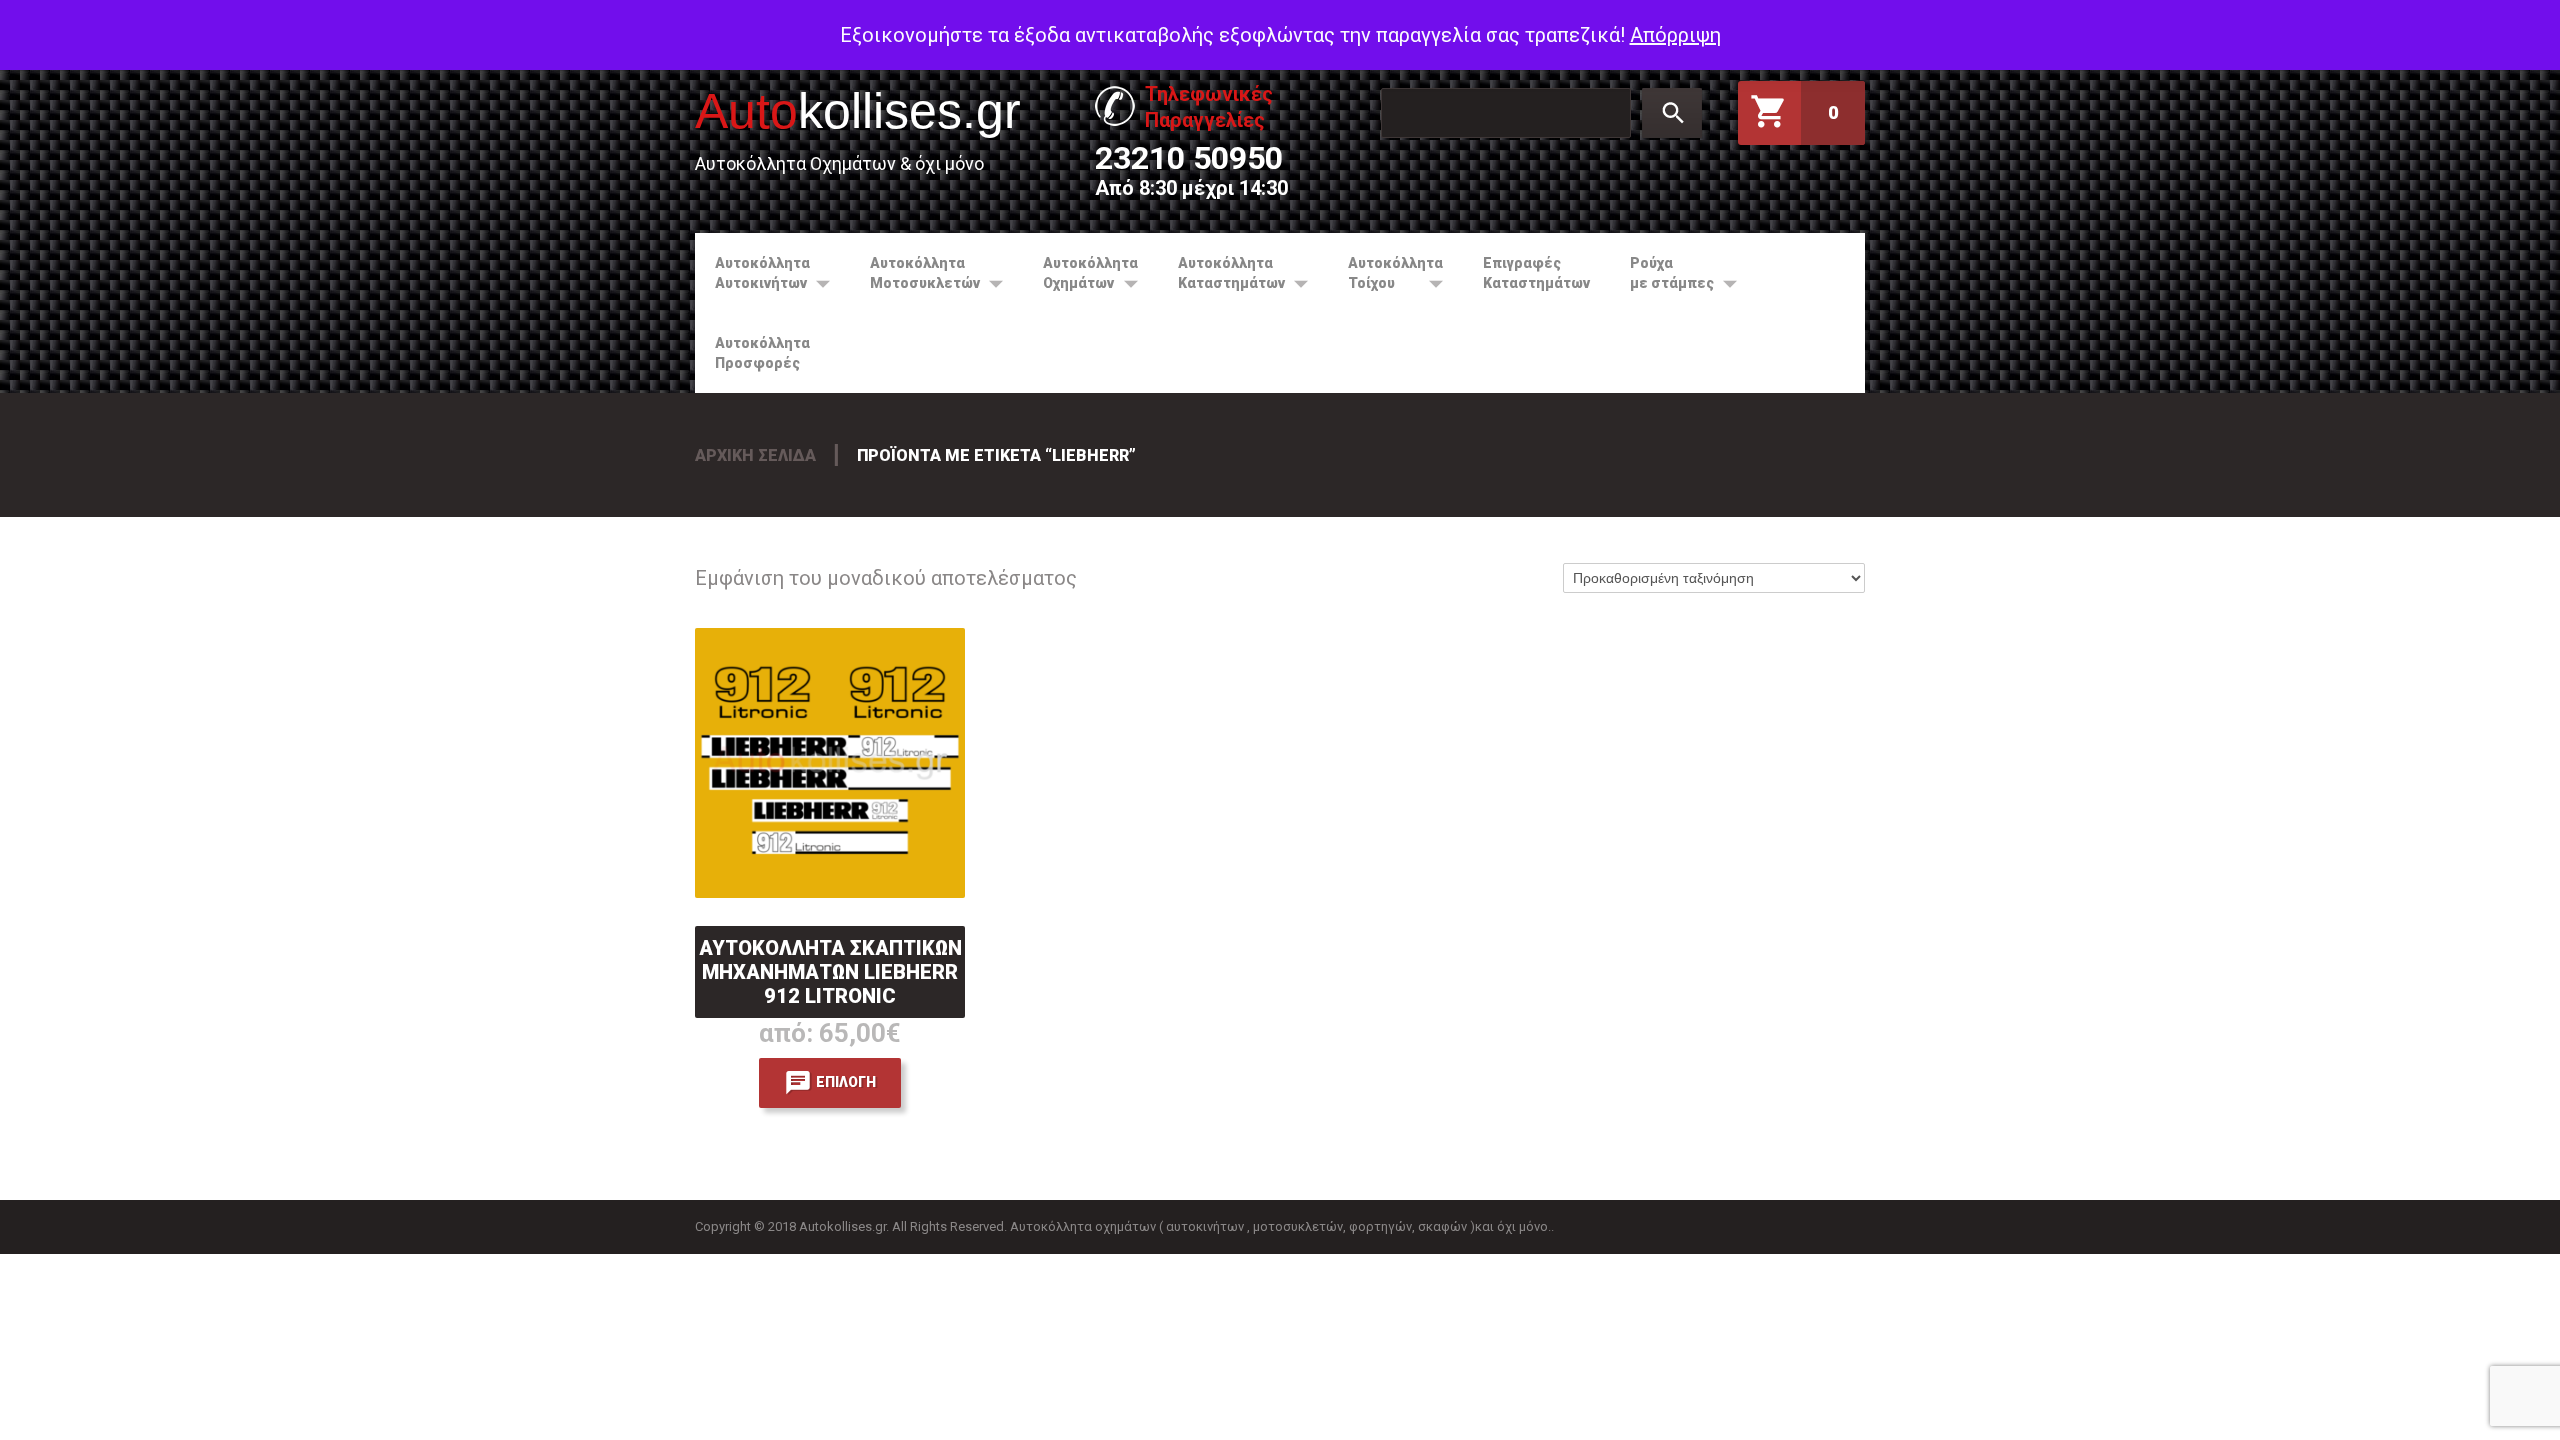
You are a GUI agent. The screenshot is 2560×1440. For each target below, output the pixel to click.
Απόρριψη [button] (1675, 35)
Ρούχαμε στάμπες (1662, 273)
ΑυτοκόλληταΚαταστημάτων (1221, 273)
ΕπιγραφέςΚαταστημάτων (1536, 273)
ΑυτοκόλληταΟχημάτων (1080, 273)
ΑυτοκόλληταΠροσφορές (762, 353)
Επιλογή (846, 1082)
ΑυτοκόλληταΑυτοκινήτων (752, 273)
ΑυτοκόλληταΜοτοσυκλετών (915, 273)
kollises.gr (858, 111)
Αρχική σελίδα (755, 455)
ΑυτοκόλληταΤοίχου (1385, 273)
